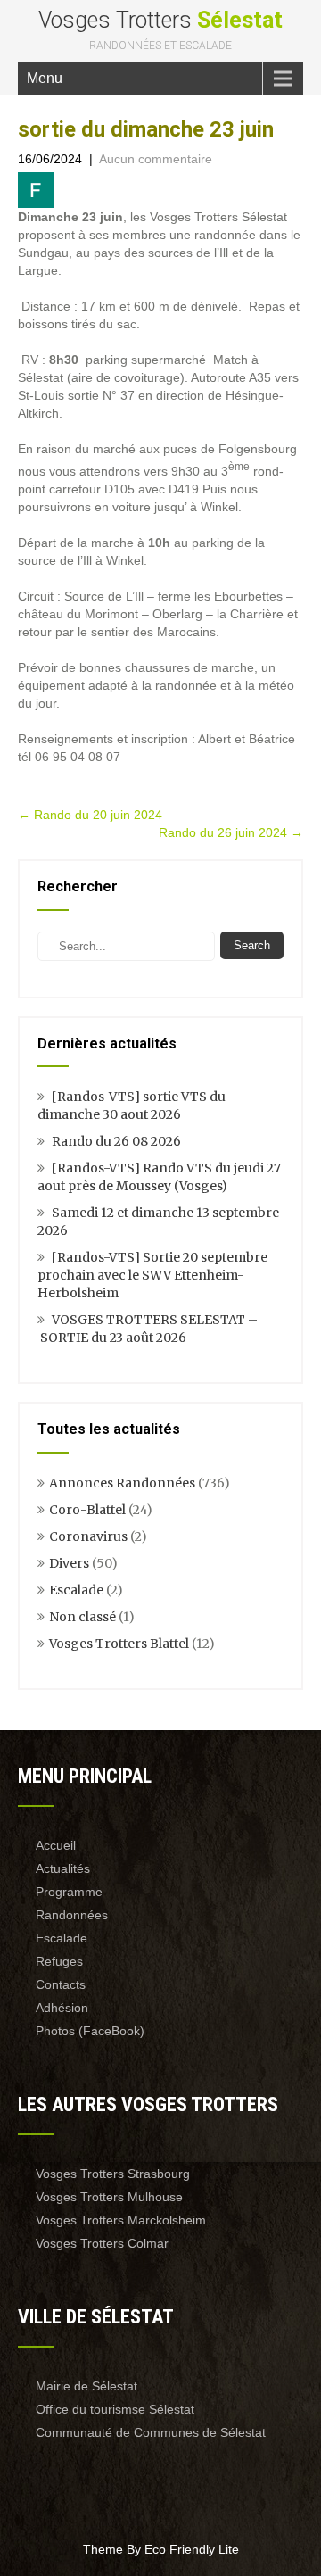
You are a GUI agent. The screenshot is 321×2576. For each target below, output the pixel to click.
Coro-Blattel (87, 1510)
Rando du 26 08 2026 (116, 1141)
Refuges (59, 1961)
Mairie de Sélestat (86, 2386)
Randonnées (72, 1915)
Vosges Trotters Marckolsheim (121, 2220)
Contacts (61, 1984)
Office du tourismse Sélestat (115, 2409)
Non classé (82, 1617)
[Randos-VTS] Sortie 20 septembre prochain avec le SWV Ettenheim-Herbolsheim (152, 1275)
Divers (69, 1563)
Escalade (76, 1590)
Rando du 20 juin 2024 (90, 815)
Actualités (63, 1868)
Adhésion (62, 2008)
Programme (69, 1892)
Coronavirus (88, 1536)
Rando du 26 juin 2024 (231, 832)
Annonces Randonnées (122, 1483)
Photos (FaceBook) (90, 2031)
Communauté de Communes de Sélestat (151, 2432)
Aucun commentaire (156, 159)
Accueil (56, 1845)
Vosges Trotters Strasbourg (113, 2174)
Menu (45, 78)
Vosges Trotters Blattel (119, 1644)
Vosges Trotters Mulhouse (109, 2197)
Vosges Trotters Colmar (102, 2243)
